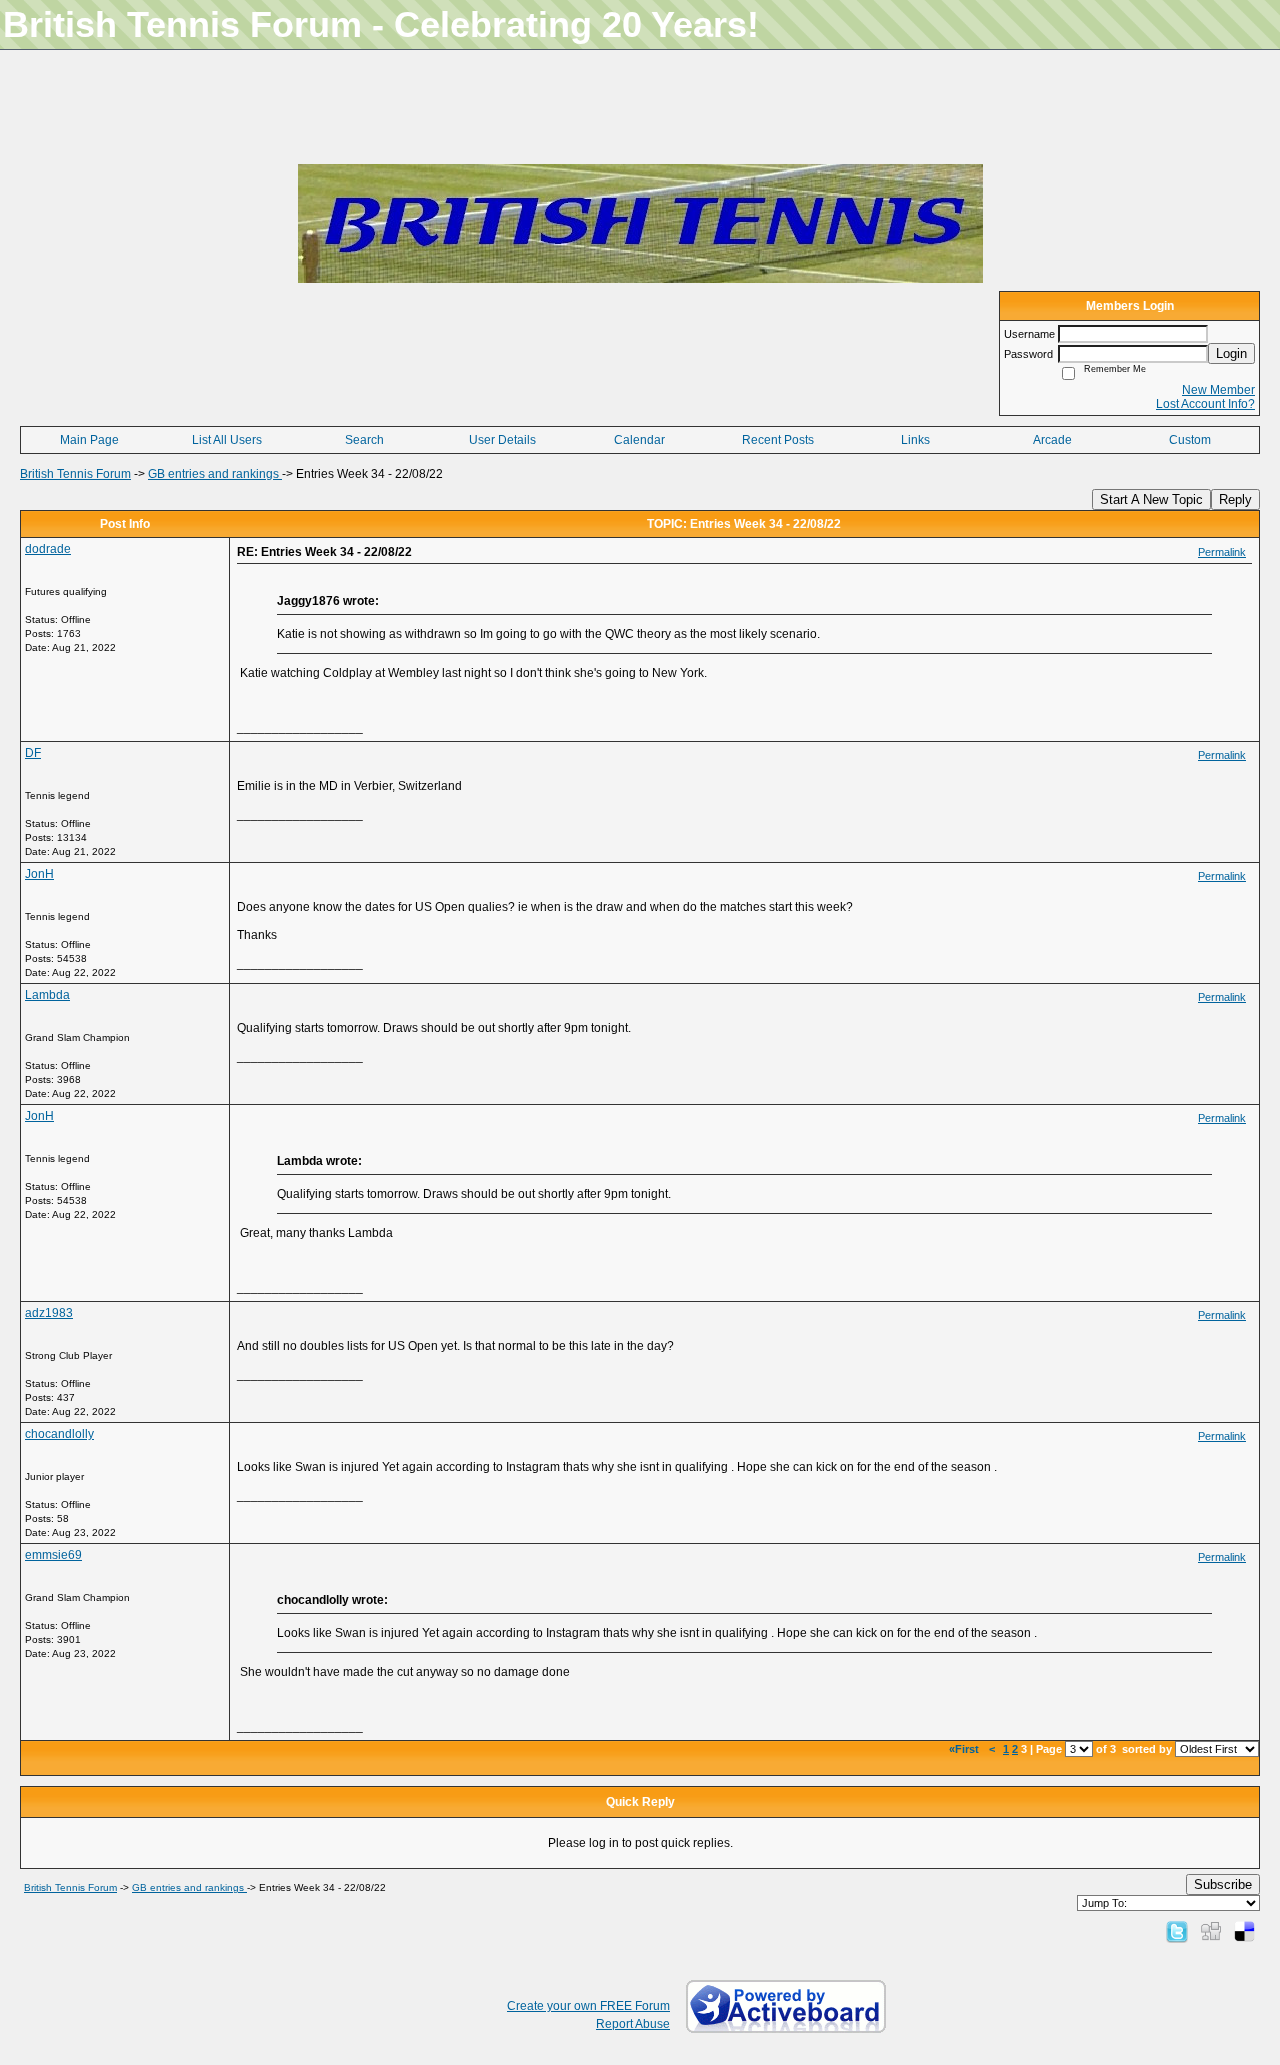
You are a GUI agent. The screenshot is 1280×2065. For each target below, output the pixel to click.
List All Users (227, 440)
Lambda (47, 995)
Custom (1190, 440)
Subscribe (1223, 1884)
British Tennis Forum (75, 474)
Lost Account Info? (1205, 404)
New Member (1218, 390)
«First (965, 1749)
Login (1231, 353)
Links (915, 440)
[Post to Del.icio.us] (1244, 1931)
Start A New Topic (1151, 499)
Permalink (1222, 552)
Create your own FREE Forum (588, 2006)
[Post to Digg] (1211, 1931)
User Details (502, 440)
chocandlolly (59, 1434)
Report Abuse (633, 2024)
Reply (1235, 499)
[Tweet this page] (1177, 1931)
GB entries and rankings (215, 474)
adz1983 (49, 1313)
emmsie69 (53, 1555)
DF (33, 753)
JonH (39, 874)
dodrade (48, 549)
